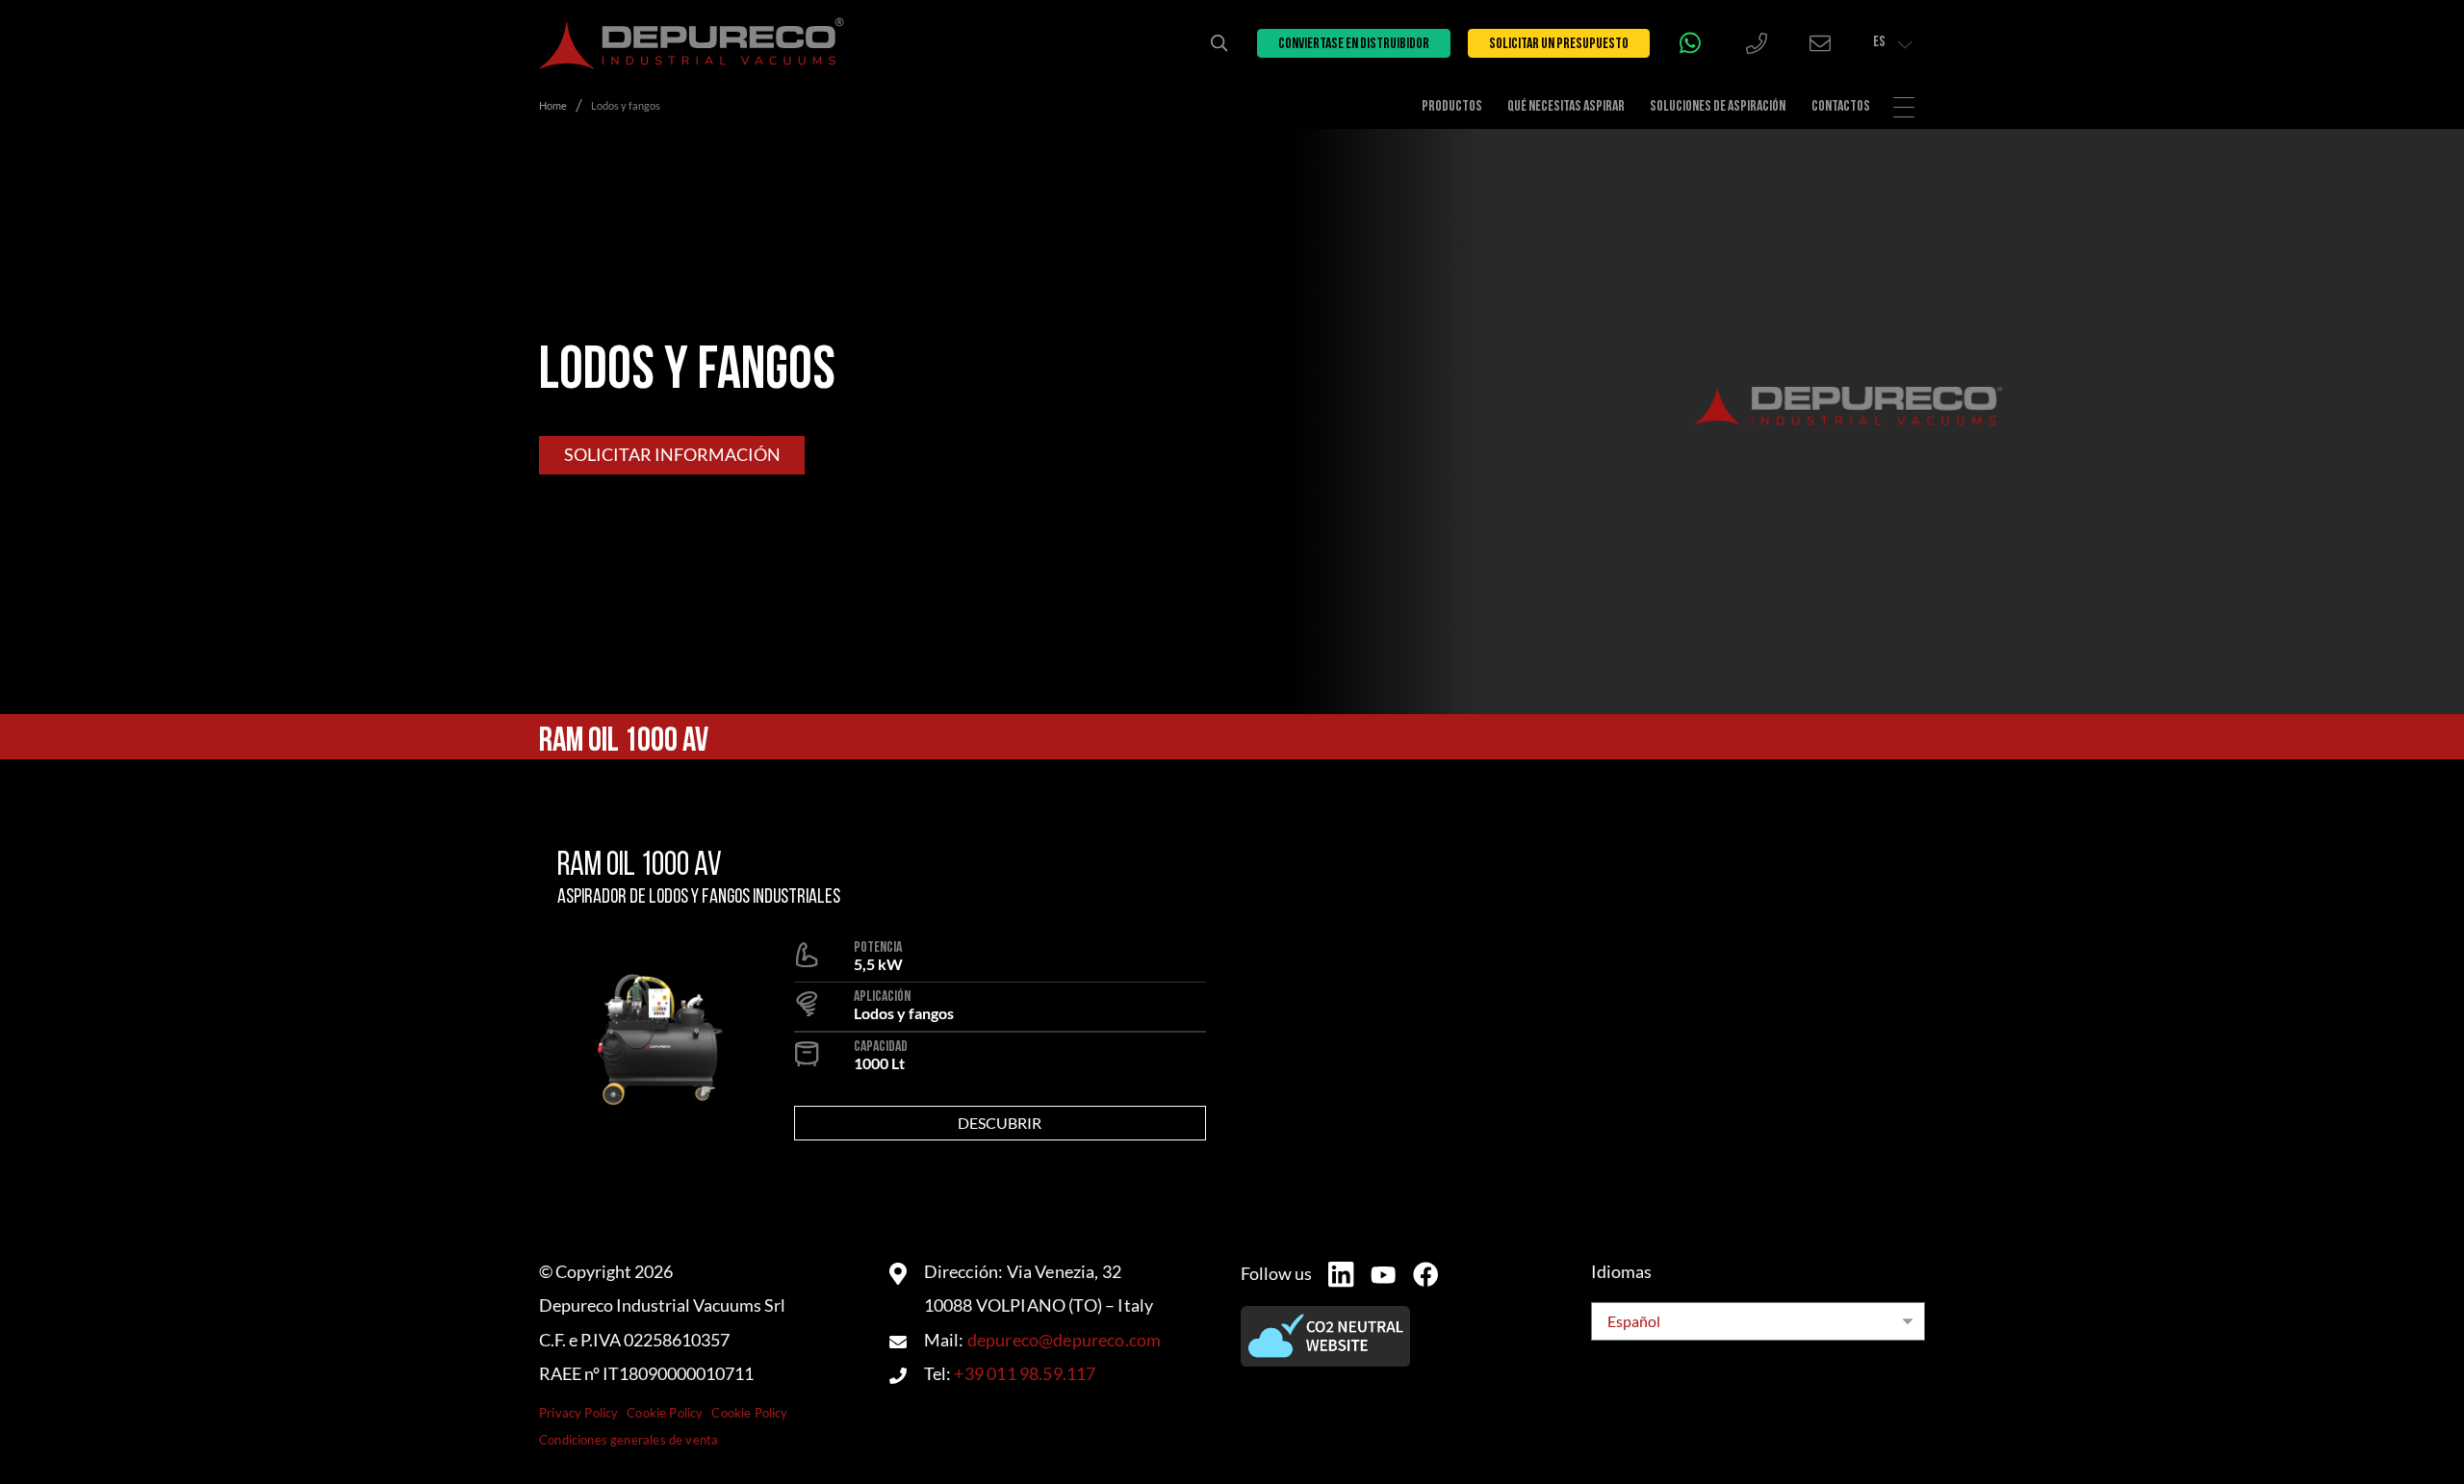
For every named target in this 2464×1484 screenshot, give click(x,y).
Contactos (1841, 107)
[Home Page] (692, 43)
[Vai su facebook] (1425, 1274)
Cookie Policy (665, 1413)
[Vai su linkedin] (1341, 1274)
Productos (1452, 107)
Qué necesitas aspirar (1566, 107)
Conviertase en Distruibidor (1354, 44)
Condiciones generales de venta (629, 1440)
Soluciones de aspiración (1718, 107)
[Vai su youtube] (1383, 1275)
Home (553, 105)
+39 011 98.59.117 (1025, 1374)
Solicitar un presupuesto (1559, 44)
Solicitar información (672, 455)
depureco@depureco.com (1065, 1340)
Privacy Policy (578, 1413)
